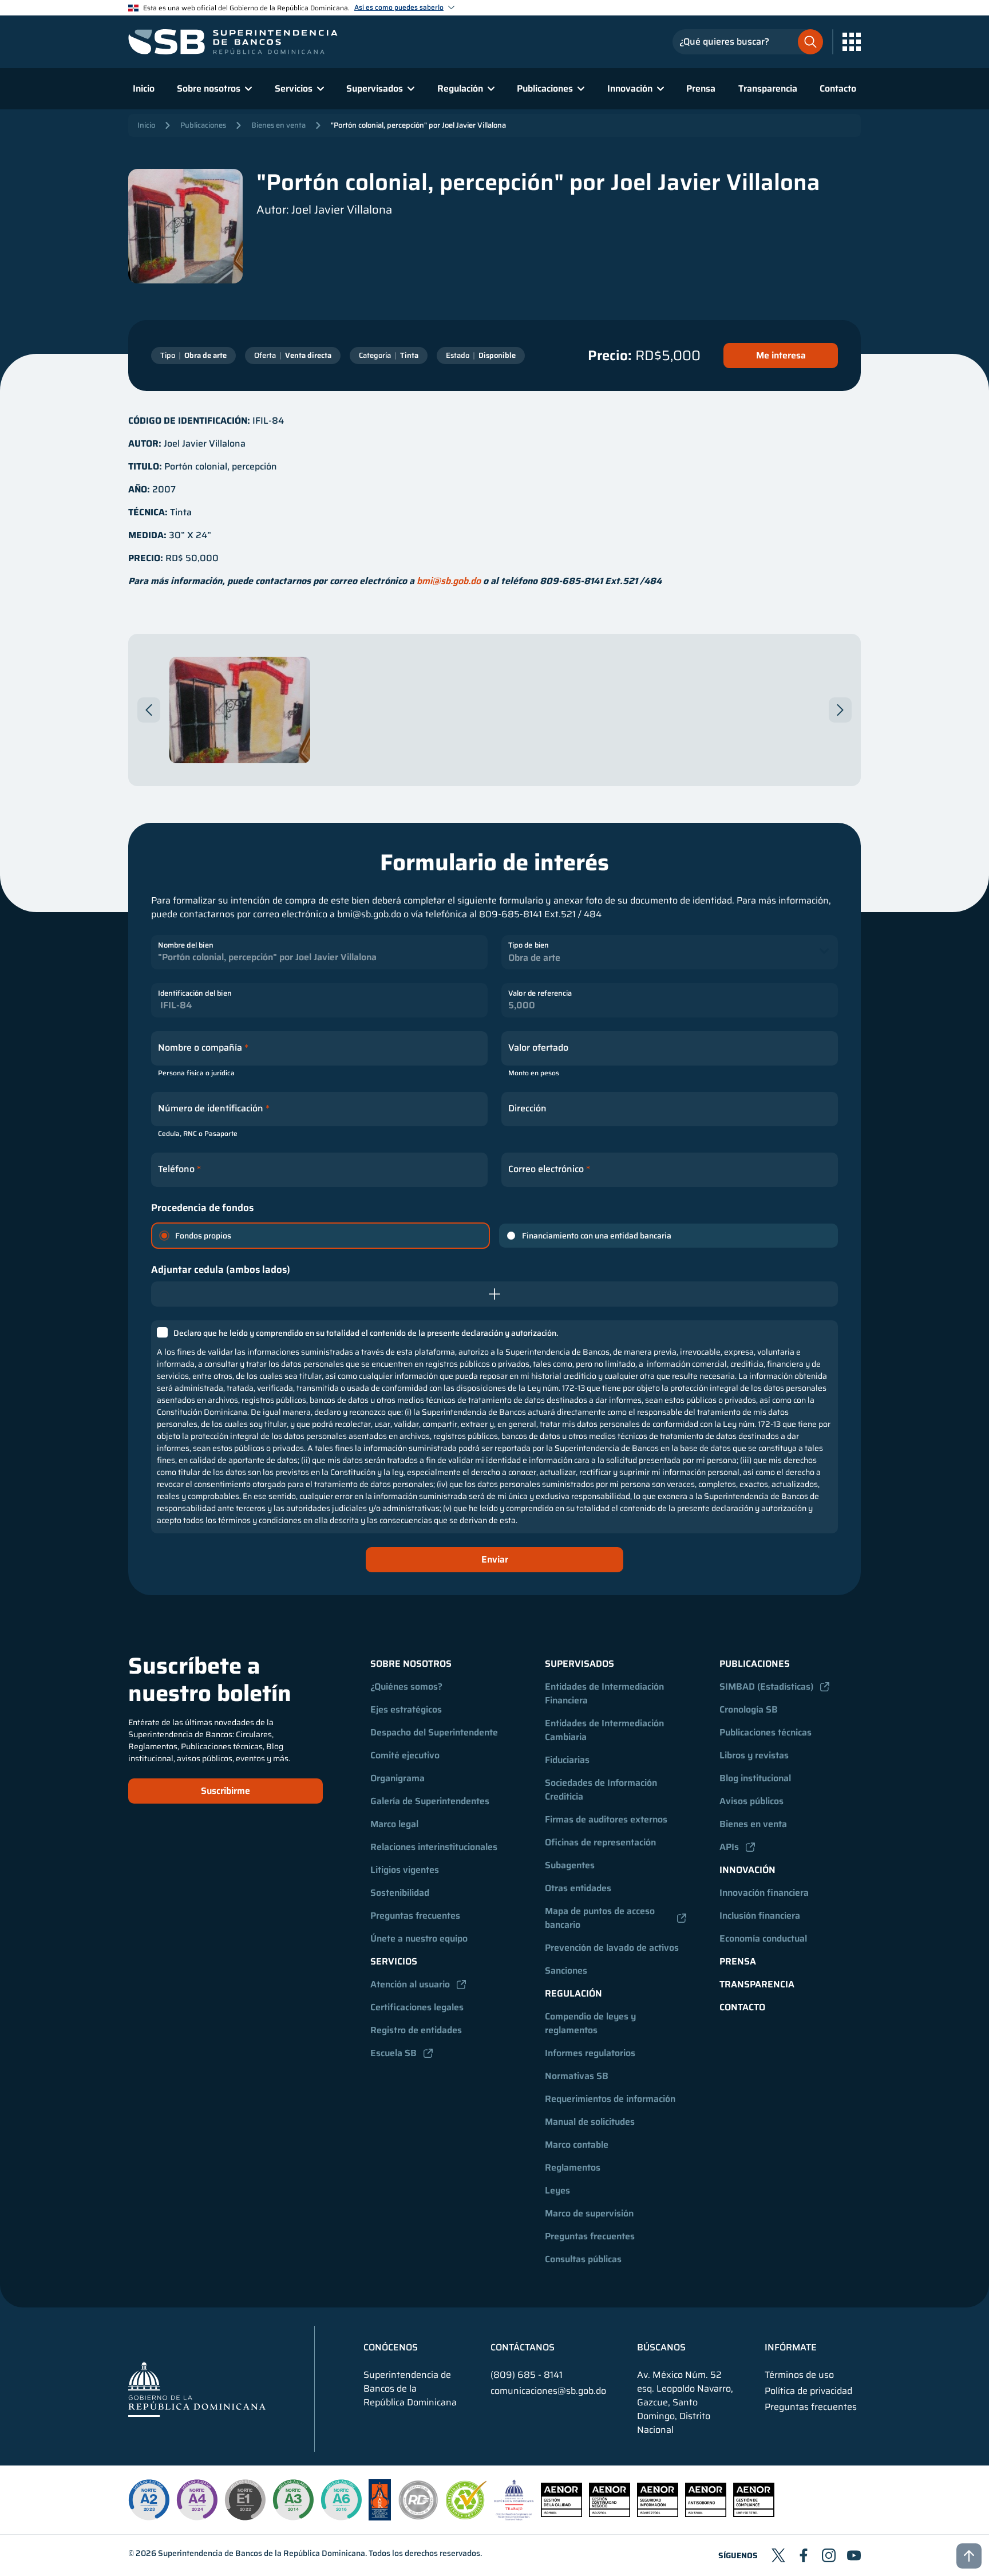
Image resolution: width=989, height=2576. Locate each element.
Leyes (557, 2190)
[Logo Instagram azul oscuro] (829, 2555)
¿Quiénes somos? (406, 1687)
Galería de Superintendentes (430, 1801)
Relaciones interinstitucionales (434, 1847)
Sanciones (566, 1971)
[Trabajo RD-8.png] (514, 2517)
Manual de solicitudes (590, 2122)
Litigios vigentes (405, 1870)
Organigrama (397, 1778)
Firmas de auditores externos (606, 1819)
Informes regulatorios (590, 2053)
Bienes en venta (278, 125)
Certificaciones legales (417, 2007)
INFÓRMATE (791, 2348)
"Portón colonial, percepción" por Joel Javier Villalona (418, 125)
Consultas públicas (583, 2259)
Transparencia (768, 88)
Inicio (144, 88)
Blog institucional (755, 1778)
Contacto (838, 88)
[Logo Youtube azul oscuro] (854, 2555)
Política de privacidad (808, 2391)
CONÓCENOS (391, 2348)
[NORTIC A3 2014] (293, 2500)
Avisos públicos (751, 1801)
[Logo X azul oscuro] (778, 2555)
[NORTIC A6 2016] (341, 2500)
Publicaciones (203, 125)
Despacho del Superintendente (434, 1732)
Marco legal (394, 1824)
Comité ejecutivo (405, 1755)
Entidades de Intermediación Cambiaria (606, 1730)
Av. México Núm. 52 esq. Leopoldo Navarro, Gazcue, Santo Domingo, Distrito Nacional (685, 2403)
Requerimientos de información (610, 2099)
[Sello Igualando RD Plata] (418, 2517)
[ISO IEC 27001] (658, 2514)
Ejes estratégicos (406, 1709)
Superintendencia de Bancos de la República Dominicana (262, 2553)
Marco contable (577, 2145)
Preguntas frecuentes (415, 1916)
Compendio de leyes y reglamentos (592, 2023)
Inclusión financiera (760, 1916)
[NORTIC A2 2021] (149, 2500)
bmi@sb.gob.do (449, 581)
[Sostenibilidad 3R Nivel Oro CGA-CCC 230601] (466, 2516)
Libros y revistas (754, 1755)
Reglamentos (573, 2167)
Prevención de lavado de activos (612, 1948)
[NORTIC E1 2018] (245, 2500)
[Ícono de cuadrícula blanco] (852, 42)
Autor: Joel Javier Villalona (324, 210)
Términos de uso (799, 2375)
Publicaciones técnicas (766, 1732)
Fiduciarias (567, 1760)
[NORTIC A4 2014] (197, 2500)
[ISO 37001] (706, 2514)
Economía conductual (763, 1938)
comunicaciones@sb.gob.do (548, 2391)
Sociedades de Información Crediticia (602, 1790)
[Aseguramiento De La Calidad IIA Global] (380, 2517)
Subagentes (570, 1865)
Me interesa (781, 355)
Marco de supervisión (589, 2213)
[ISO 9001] (561, 2514)
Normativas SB (577, 2076)
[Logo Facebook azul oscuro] (804, 2555)
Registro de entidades (416, 2030)
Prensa (701, 88)
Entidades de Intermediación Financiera (606, 1693)
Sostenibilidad (400, 1893)
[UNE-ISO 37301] (754, 2514)
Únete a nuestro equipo (419, 1938)
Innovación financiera (764, 1893)
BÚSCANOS (661, 2348)
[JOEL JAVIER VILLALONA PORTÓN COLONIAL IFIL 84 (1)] (240, 710)
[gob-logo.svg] (197, 2388)
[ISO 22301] (610, 2514)
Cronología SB (749, 1709)
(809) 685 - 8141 (527, 2375)
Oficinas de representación (600, 1842)
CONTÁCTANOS (523, 2348)
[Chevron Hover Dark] (149, 710)
